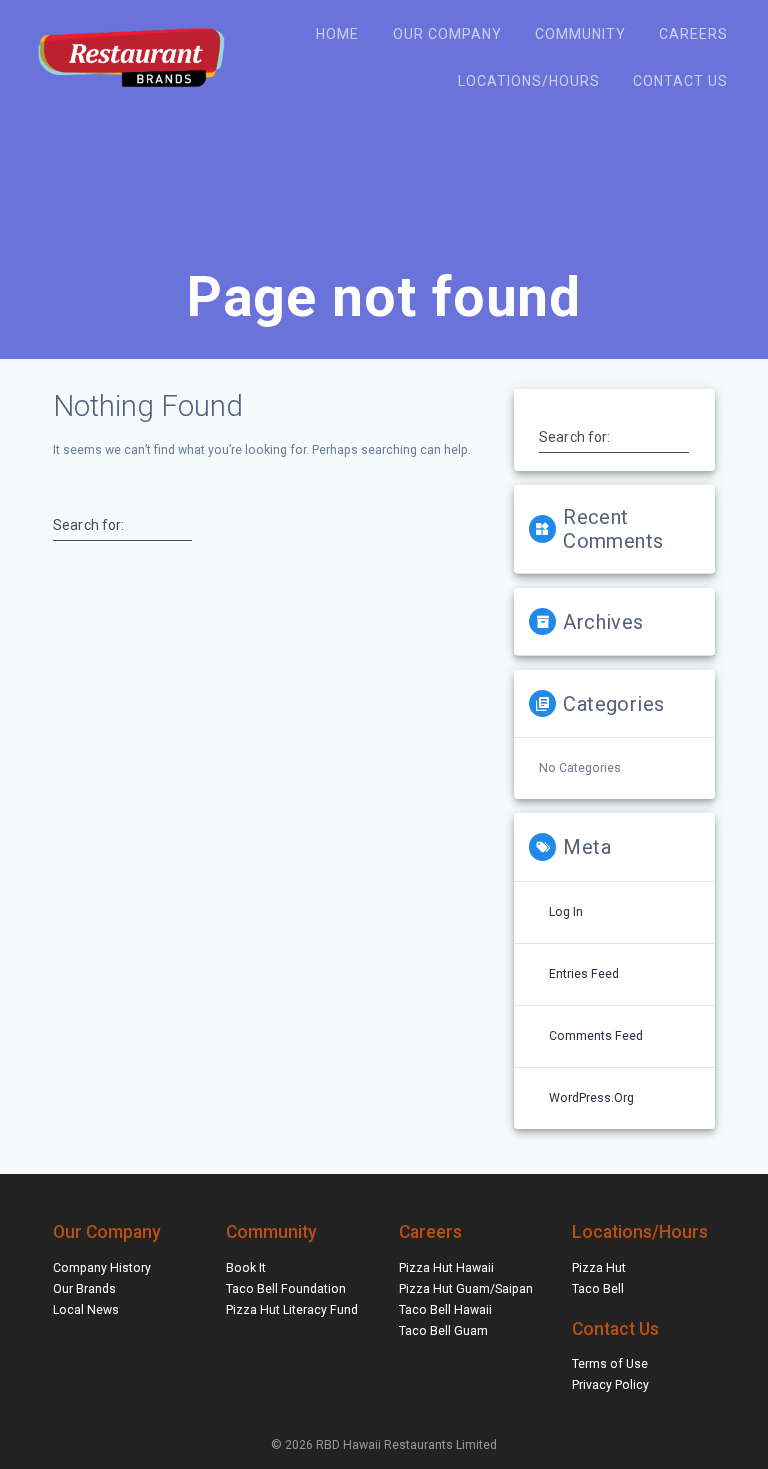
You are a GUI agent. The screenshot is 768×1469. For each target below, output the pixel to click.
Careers (693, 34)
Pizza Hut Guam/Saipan (466, 1289)
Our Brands (84, 1289)
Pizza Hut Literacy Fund (292, 1310)
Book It (246, 1268)
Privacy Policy (610, 1385)
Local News (86, 1310)
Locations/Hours (529, 81)
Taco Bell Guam (443, 1331)
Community (580, 34)
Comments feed (596, 1036)
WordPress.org (591, 1098)
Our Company (447, 34)
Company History (102, 1268)
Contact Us (680, 81)
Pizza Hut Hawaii (446, 1268)
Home (337, 34)
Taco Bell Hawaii (445, 1310)
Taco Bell (598, 1289)
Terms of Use (610, 1364)
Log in (566, 912)
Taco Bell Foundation (286, 1289)
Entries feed (584, 974)
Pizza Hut (599, 1268)
